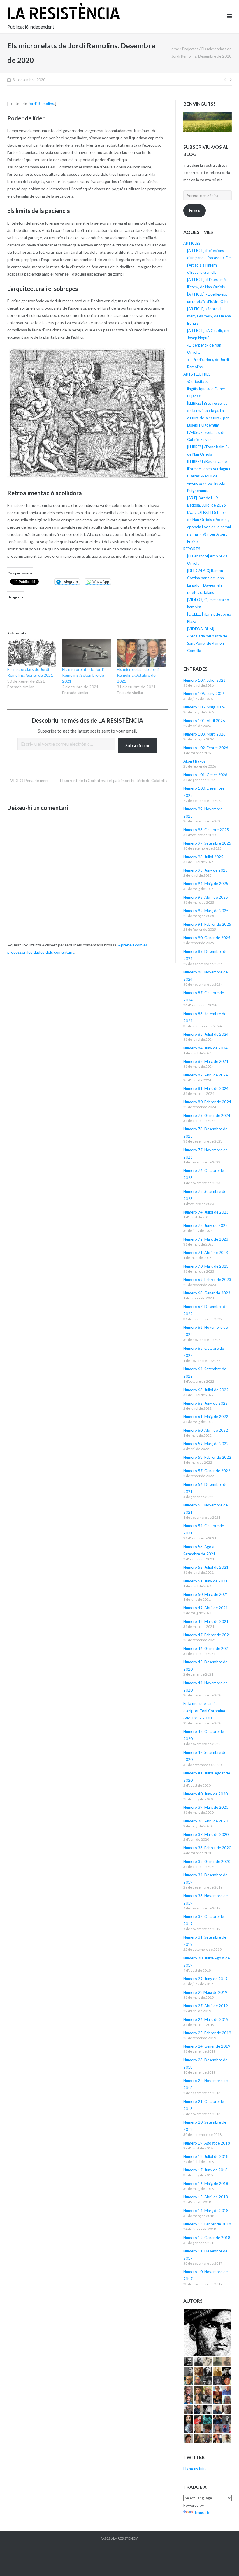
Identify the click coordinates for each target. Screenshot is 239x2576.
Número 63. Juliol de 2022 (206, 1390)
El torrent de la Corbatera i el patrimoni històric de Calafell (112, 780)
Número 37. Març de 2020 (206, 1834)
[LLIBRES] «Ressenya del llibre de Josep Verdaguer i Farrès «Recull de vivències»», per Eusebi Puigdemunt (209, 476)
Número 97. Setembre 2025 (207, 843)
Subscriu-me (138, 745)
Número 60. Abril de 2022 (206, 1430)
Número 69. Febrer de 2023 (207, 1280)
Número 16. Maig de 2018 (206, 2184)
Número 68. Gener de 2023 (207, 1293)
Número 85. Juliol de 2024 (206, 1034)
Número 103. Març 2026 (204, 734)
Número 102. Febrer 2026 (206, 748)
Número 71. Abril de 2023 (206, 1253)
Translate (202, 2513)
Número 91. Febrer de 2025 (207, 924)
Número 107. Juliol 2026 (204, 680)
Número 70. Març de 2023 (206, 1266)
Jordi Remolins (41, 103)
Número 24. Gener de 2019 (207, 2046)
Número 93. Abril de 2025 (206, 897)
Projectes (190, 49)
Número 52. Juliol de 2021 (206, 1567)
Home (174, 49)
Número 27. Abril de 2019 (206, 2006)
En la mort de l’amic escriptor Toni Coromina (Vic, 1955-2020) (204, 1711)
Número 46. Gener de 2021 (207, 1648)
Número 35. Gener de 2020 (207, 1861)
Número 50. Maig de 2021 (206, 1594)
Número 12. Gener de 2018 (207, 2238)
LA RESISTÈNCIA (126, 2538)
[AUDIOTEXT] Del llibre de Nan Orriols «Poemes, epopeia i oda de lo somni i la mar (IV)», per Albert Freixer (209, 527)
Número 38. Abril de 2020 (206, 1821)
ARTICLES (192, 243)
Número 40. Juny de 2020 (205, 1794)
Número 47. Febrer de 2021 (207, 1635)
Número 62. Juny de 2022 (205, 1403)
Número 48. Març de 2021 (206, 1621)
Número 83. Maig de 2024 (206, 1061)
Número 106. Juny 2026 (204, 694)
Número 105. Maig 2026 (204, 707)
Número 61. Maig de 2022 (206, 1417)
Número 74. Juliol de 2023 (206, 1212)
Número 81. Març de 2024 (206, 1088)
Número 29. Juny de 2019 (205, 1979)
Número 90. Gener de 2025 (207, 938)
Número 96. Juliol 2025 (203, 857)
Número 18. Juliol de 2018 (206, 2156)
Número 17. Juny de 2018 (205, 2170)
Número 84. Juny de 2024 (205, 1048)
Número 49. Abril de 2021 (206, 1608)
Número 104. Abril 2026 (204, 721)
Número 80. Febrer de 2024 (207, 1102)
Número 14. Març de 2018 (206, 2211)
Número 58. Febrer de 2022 (207, 1457)
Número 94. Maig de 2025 (206, 884)
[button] (207, 2333)
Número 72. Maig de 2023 (206, 1239)
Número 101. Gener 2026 (205, 775)
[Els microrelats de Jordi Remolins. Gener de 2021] (32, 653)
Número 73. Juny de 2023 (205, 1225)
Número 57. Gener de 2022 (207, 1471)
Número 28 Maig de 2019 (205, 1992)
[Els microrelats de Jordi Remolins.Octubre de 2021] (141, 653)
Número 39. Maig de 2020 (206, 1807)
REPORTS (192, 549)
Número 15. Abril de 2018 (206, 2197)
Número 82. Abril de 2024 (206, 1075)
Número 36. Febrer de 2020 (207, 1848)
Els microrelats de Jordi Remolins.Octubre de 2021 (138, 675)
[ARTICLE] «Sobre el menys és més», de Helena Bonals (209, 316)
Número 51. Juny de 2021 (205, 1581)
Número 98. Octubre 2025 (206, 830)
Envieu (195, 210)
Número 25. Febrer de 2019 (207, 2033)
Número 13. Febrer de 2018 (207, 2224)
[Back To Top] (225, 2562)
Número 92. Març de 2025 (206, 911)
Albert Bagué (194, 761)
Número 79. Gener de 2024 (207, 1115)
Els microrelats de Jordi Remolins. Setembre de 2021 (83, 675)
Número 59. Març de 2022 (206, 1444)
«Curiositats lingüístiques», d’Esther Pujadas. (206, 389)
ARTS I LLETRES (197, 374)
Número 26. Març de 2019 (206, 2019)
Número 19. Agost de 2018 (207, 2143)
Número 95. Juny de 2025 (205, 870)
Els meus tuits (195, 2469)
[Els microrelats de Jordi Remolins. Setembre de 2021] (87, 653)
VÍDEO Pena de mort (29, 780)
